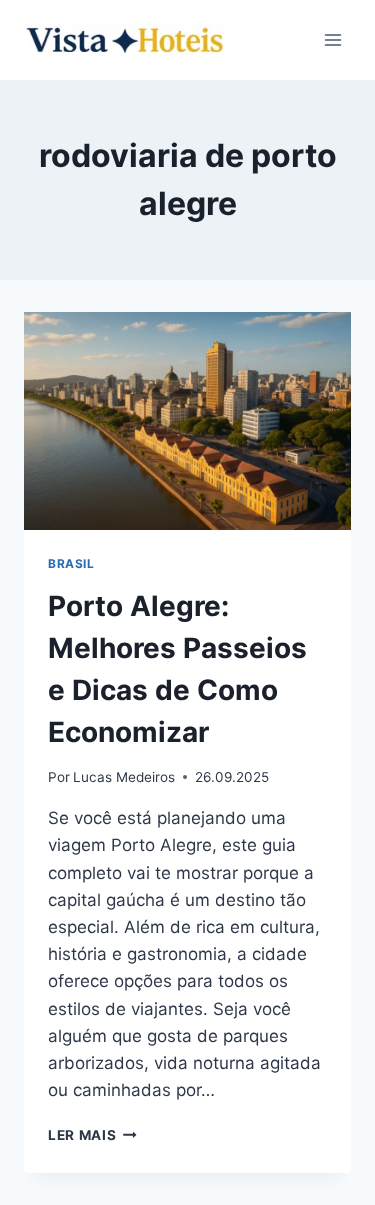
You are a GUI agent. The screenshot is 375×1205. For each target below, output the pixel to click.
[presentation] (187, 421)
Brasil (71, 563)
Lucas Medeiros (124, 777)
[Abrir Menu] (332, 39)
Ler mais (92, 1135)
